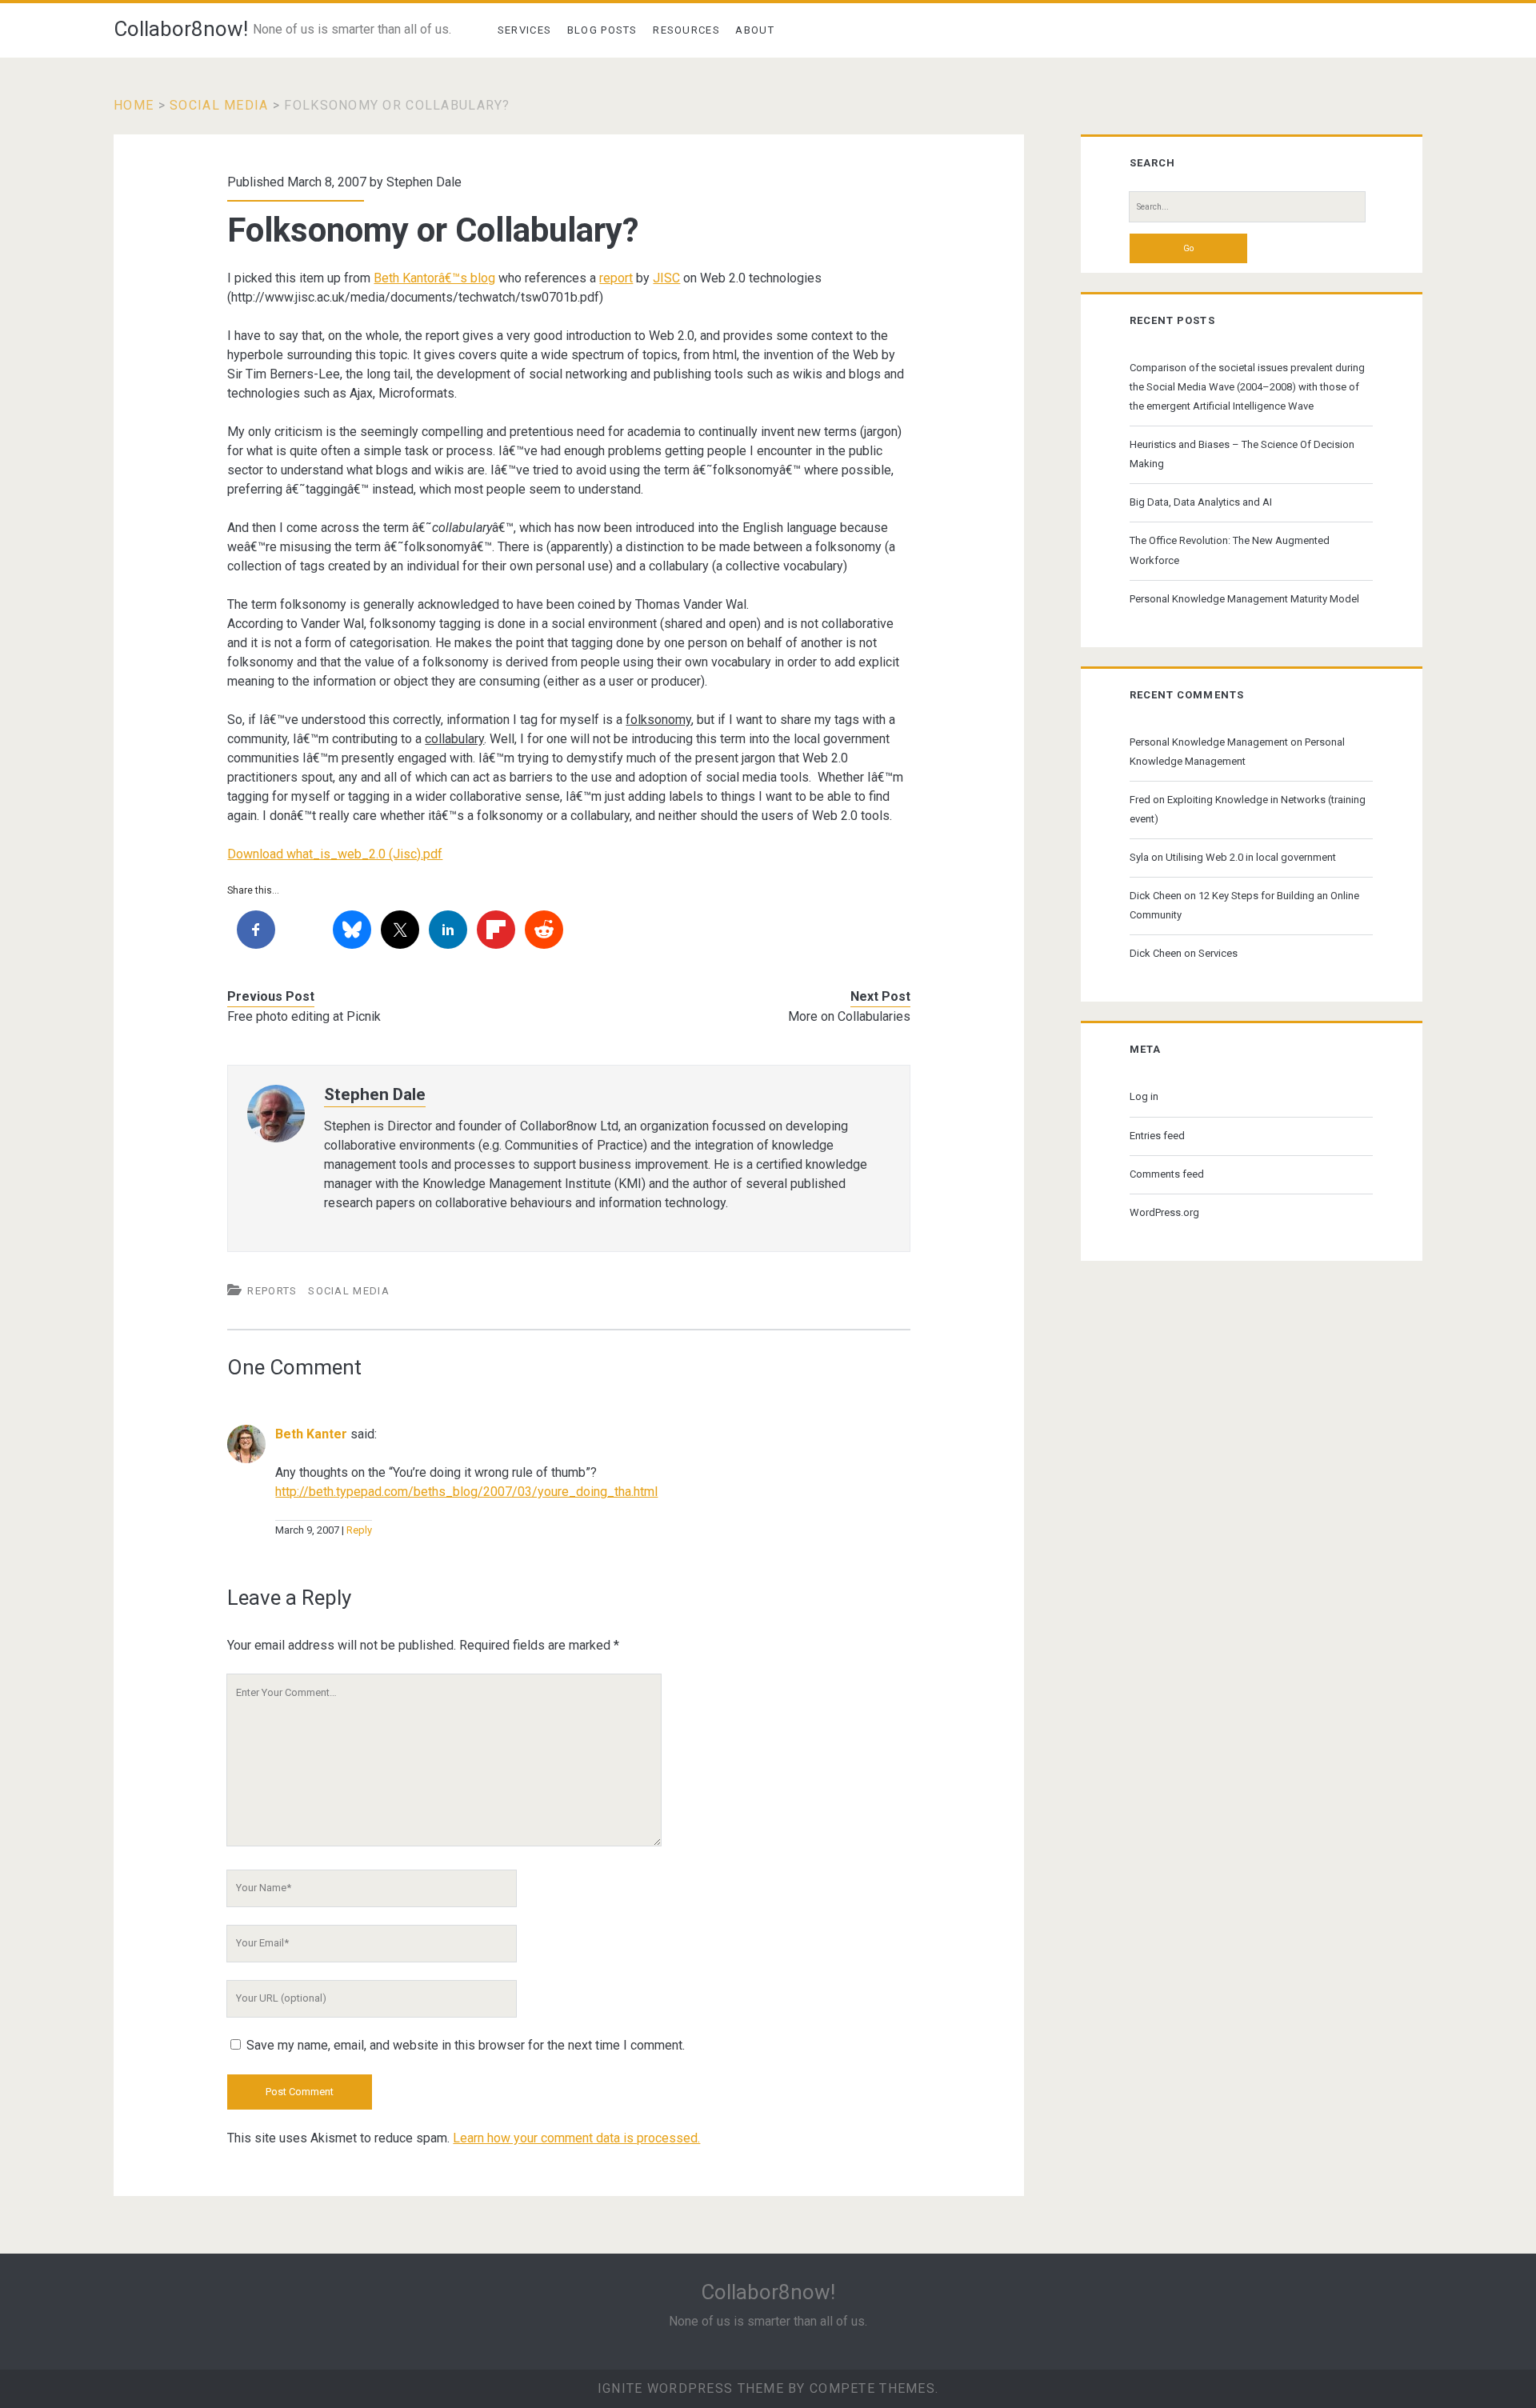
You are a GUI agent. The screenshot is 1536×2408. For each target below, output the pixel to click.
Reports (272, 1291)
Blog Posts (602, 30)
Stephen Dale (424, 182)
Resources (686, 30)
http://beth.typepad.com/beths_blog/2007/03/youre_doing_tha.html (466, 1492)
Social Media (219, 105)
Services (524, 30)
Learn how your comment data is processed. (576, 2138)
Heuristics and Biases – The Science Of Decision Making (1242, 454)
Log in (1144, 1096)
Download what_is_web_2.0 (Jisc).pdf (335, 854)
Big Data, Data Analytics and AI (1201, 502)
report (616, 278)
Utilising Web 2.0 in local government (1251, 857)
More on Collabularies (849, 1016)
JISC (666, 278)
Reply (359, 1530)
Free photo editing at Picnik (304, 1016)
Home (134, 105)
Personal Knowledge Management (1209, 742)
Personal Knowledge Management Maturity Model (1244, 599)
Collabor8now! (181, 29)
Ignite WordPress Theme (691, 2388)
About (755, 30)
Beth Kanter (311, 1434)
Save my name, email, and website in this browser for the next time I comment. (466, 2045)
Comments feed (1167, 1174)
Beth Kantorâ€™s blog (434, 278)
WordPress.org (1164, 1212)
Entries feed (1157, 1136)
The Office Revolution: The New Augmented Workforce (1230, 550)
